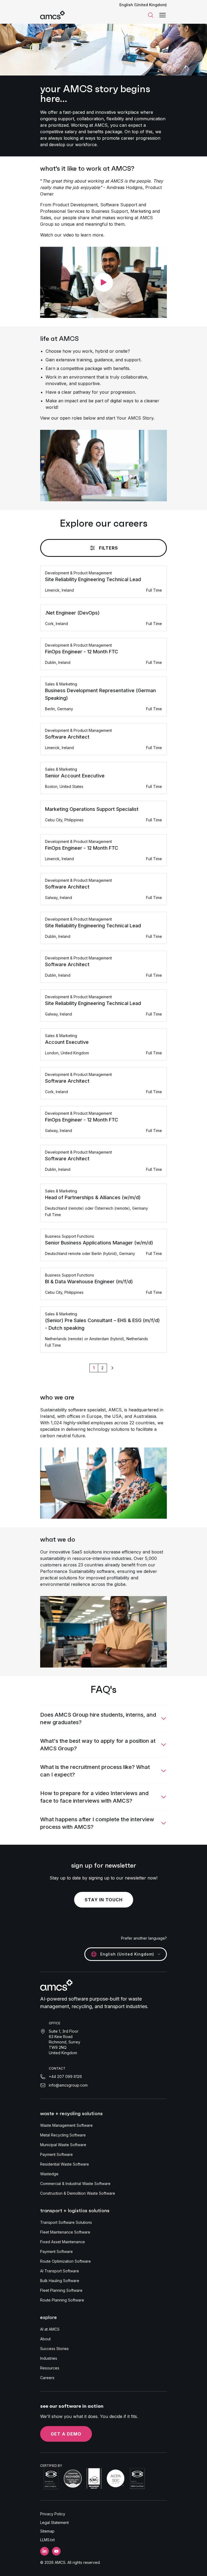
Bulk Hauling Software (60, 2281)
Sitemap (47, 2531)
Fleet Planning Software (61, 2290)
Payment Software (56, 2154)
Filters (108, 548)
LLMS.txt (47, 2540)
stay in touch (104, 1900)
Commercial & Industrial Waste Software (75, 2184)
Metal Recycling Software (63, 2135)
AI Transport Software (60, 2271)
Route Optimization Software (65, 2261)
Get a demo (66, 2434)
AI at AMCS (50, 2329)
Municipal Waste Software (63, 2145)
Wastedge (49, 2174)
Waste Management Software (66, 2125)
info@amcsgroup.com (68, 2085)
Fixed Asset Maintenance (63, 2242)
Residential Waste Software (65, 2164)
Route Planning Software (62, 2300)
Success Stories (54, 2349)
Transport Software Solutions (66, 2222)
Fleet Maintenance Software (65, 2232)
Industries (49, 2358)
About (45, 2339)
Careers (47, 2378)
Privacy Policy (53, 2514)
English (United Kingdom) (143, 5)
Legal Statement (54, 2522)
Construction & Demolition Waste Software (78, 2193)
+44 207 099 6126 (65, 2076)
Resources (50, 2368)
